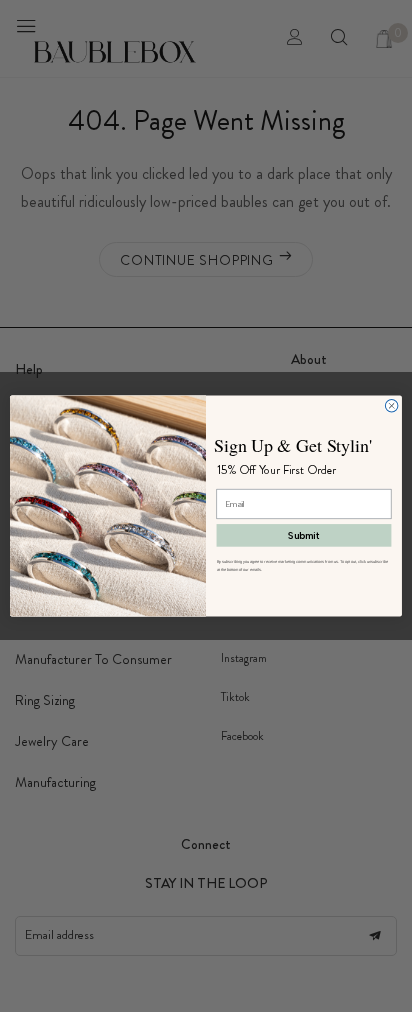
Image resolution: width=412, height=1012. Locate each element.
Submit (303, 535)
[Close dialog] (391, 405)
